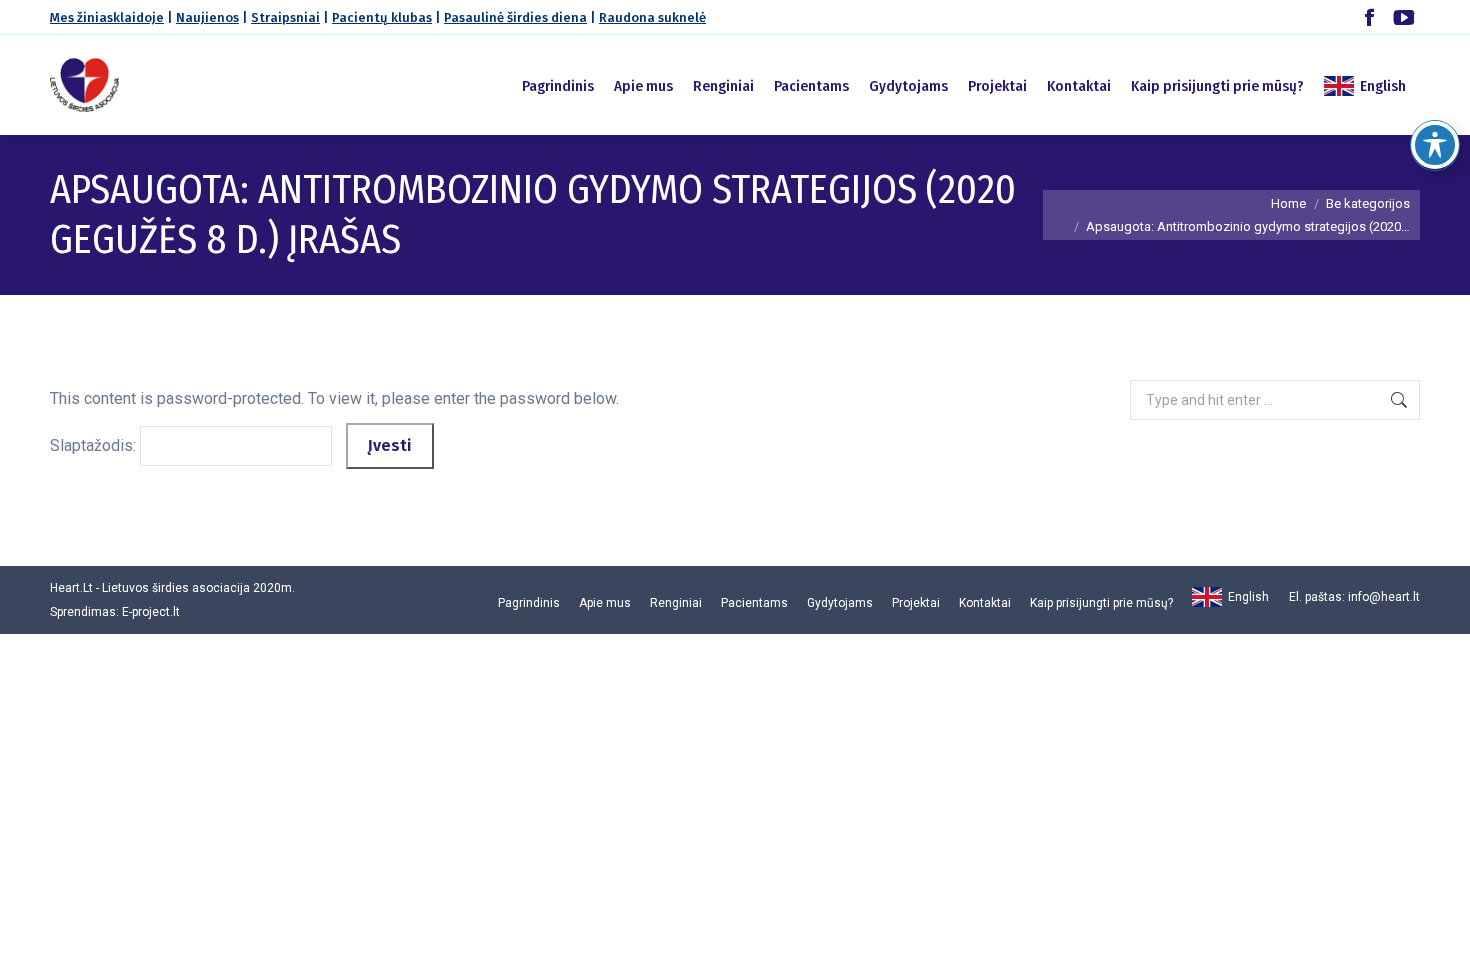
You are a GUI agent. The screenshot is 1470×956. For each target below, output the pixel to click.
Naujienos (207, 17)
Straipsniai (285, 17)
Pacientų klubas (382, 17)
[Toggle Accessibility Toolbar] (1435, 145)
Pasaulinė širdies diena (515, 17)
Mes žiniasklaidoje (107, 17)
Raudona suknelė (652, 17)
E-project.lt (151, 612)
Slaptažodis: (95, 445)
